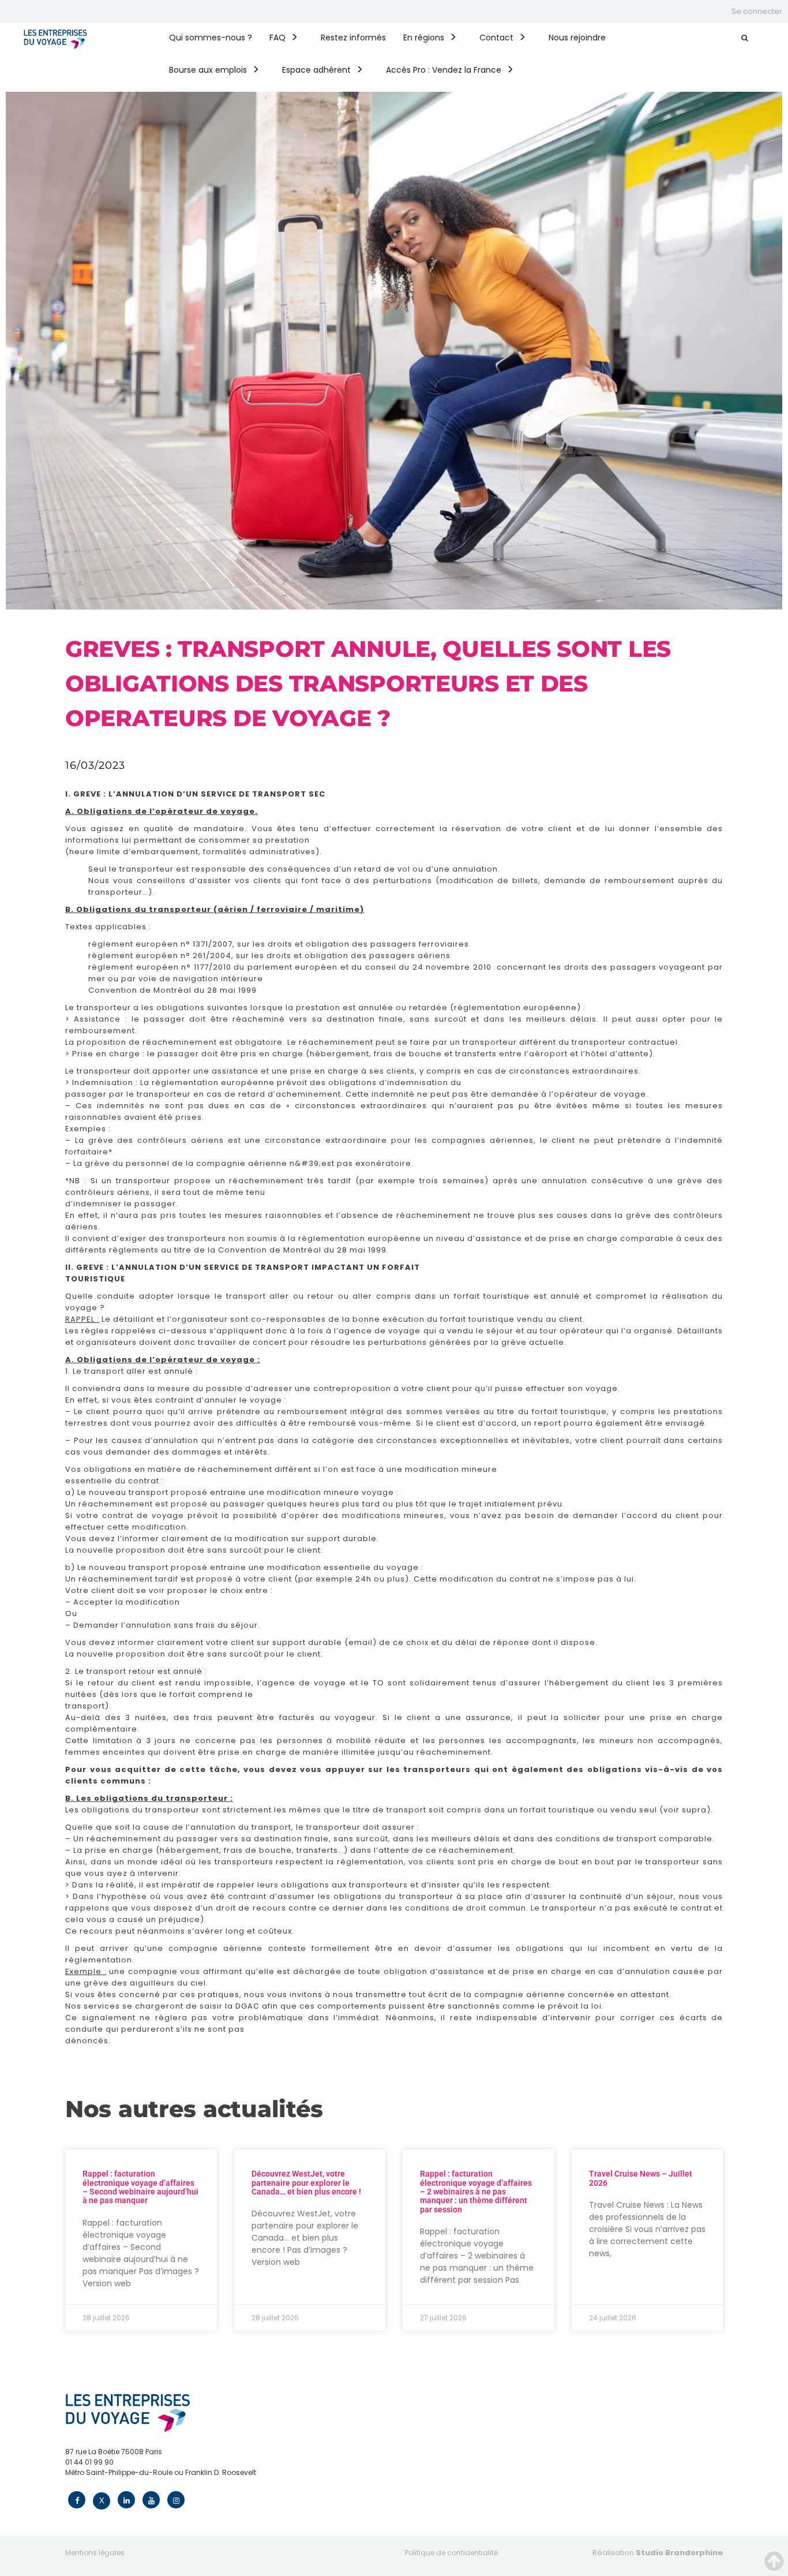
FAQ (277, 38)
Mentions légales (95, 2553)
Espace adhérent (316, 70)
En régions (424, 38)
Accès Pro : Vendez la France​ (444, 70)
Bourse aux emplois (208, 70)
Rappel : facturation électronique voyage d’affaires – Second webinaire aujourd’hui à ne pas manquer (140, 2187)
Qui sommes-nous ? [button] (211, 38)
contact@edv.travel (100, 2483)
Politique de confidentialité (451, 2553)
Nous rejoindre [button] (577, 38)
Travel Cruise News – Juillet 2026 (641, 2178)
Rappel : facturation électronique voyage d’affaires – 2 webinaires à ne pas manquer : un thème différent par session (476, 2192)
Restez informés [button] (353, 38)
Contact (496, 38)
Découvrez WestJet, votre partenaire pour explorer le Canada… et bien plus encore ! (306, 2183)
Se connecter (757, 11)
